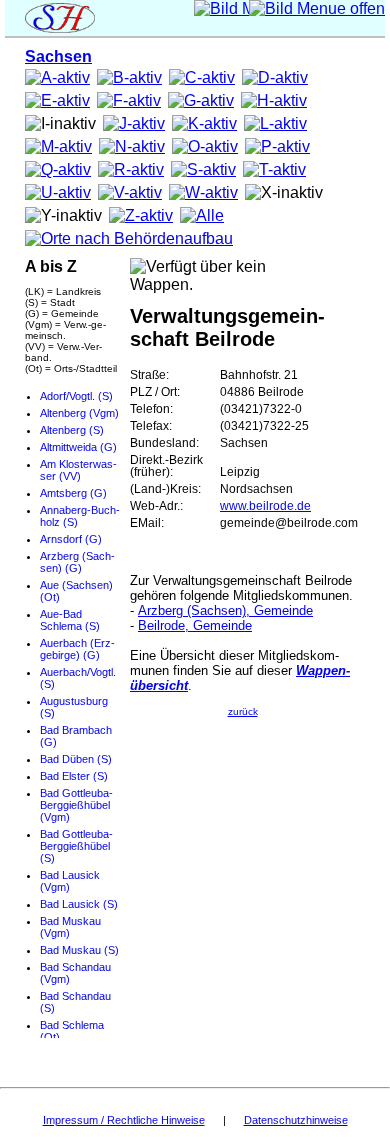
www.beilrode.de (265, 506)
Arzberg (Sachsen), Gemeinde (225, 610)
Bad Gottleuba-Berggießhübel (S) (76, 846)
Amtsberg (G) (73, 493)
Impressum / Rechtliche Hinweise (124, 1120)
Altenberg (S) (72, 430)
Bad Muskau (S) (79, 950)
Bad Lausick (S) (79, 904)
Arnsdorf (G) (71, 539)
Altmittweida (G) (78, 447)
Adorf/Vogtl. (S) (76, 396)
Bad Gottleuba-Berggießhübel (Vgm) (76, 805)
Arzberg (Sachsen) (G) (77, 562)
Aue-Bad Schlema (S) (70, 620)
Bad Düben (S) (76, 759)
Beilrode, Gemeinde (195, 625)
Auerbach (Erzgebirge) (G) (77, 649)
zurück (243, 711)
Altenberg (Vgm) (79, 413)
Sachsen (58, 56)
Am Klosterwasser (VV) (78, 470)
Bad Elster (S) (74, 776)
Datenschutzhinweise (296, 1120)
